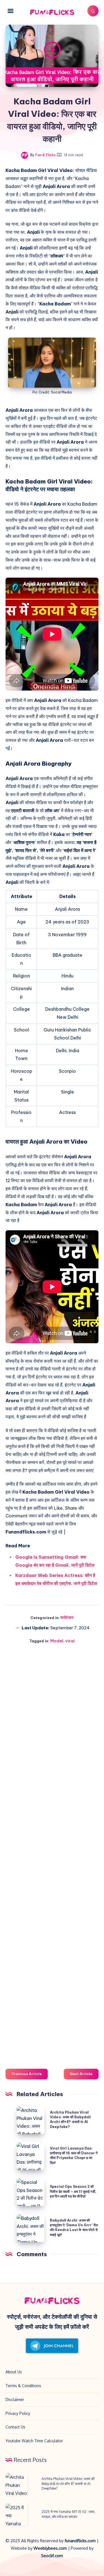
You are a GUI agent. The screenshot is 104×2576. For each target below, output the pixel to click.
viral (70, 1641)
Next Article (81, 2074)
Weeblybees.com (50, 2548)
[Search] (93, 11)
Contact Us (15, 2427)
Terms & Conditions (23, 2386)
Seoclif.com (52, 2556)
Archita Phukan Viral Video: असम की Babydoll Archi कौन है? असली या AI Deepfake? (70, 2120)
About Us (14, 2372)
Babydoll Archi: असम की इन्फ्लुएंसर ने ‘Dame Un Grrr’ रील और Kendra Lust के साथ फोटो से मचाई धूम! (74, 2228)
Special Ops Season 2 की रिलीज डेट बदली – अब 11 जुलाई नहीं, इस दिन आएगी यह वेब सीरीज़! (73, 2191)
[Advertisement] (52, 1854)
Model (57, 1641)
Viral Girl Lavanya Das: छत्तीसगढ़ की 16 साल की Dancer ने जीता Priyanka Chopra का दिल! (74, 2156)
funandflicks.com (81, 2541)
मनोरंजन (67, 1618)
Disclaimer (15, 2399)
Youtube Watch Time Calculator (34, 2441)
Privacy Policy (18, 2413)
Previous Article (27, 2074)
